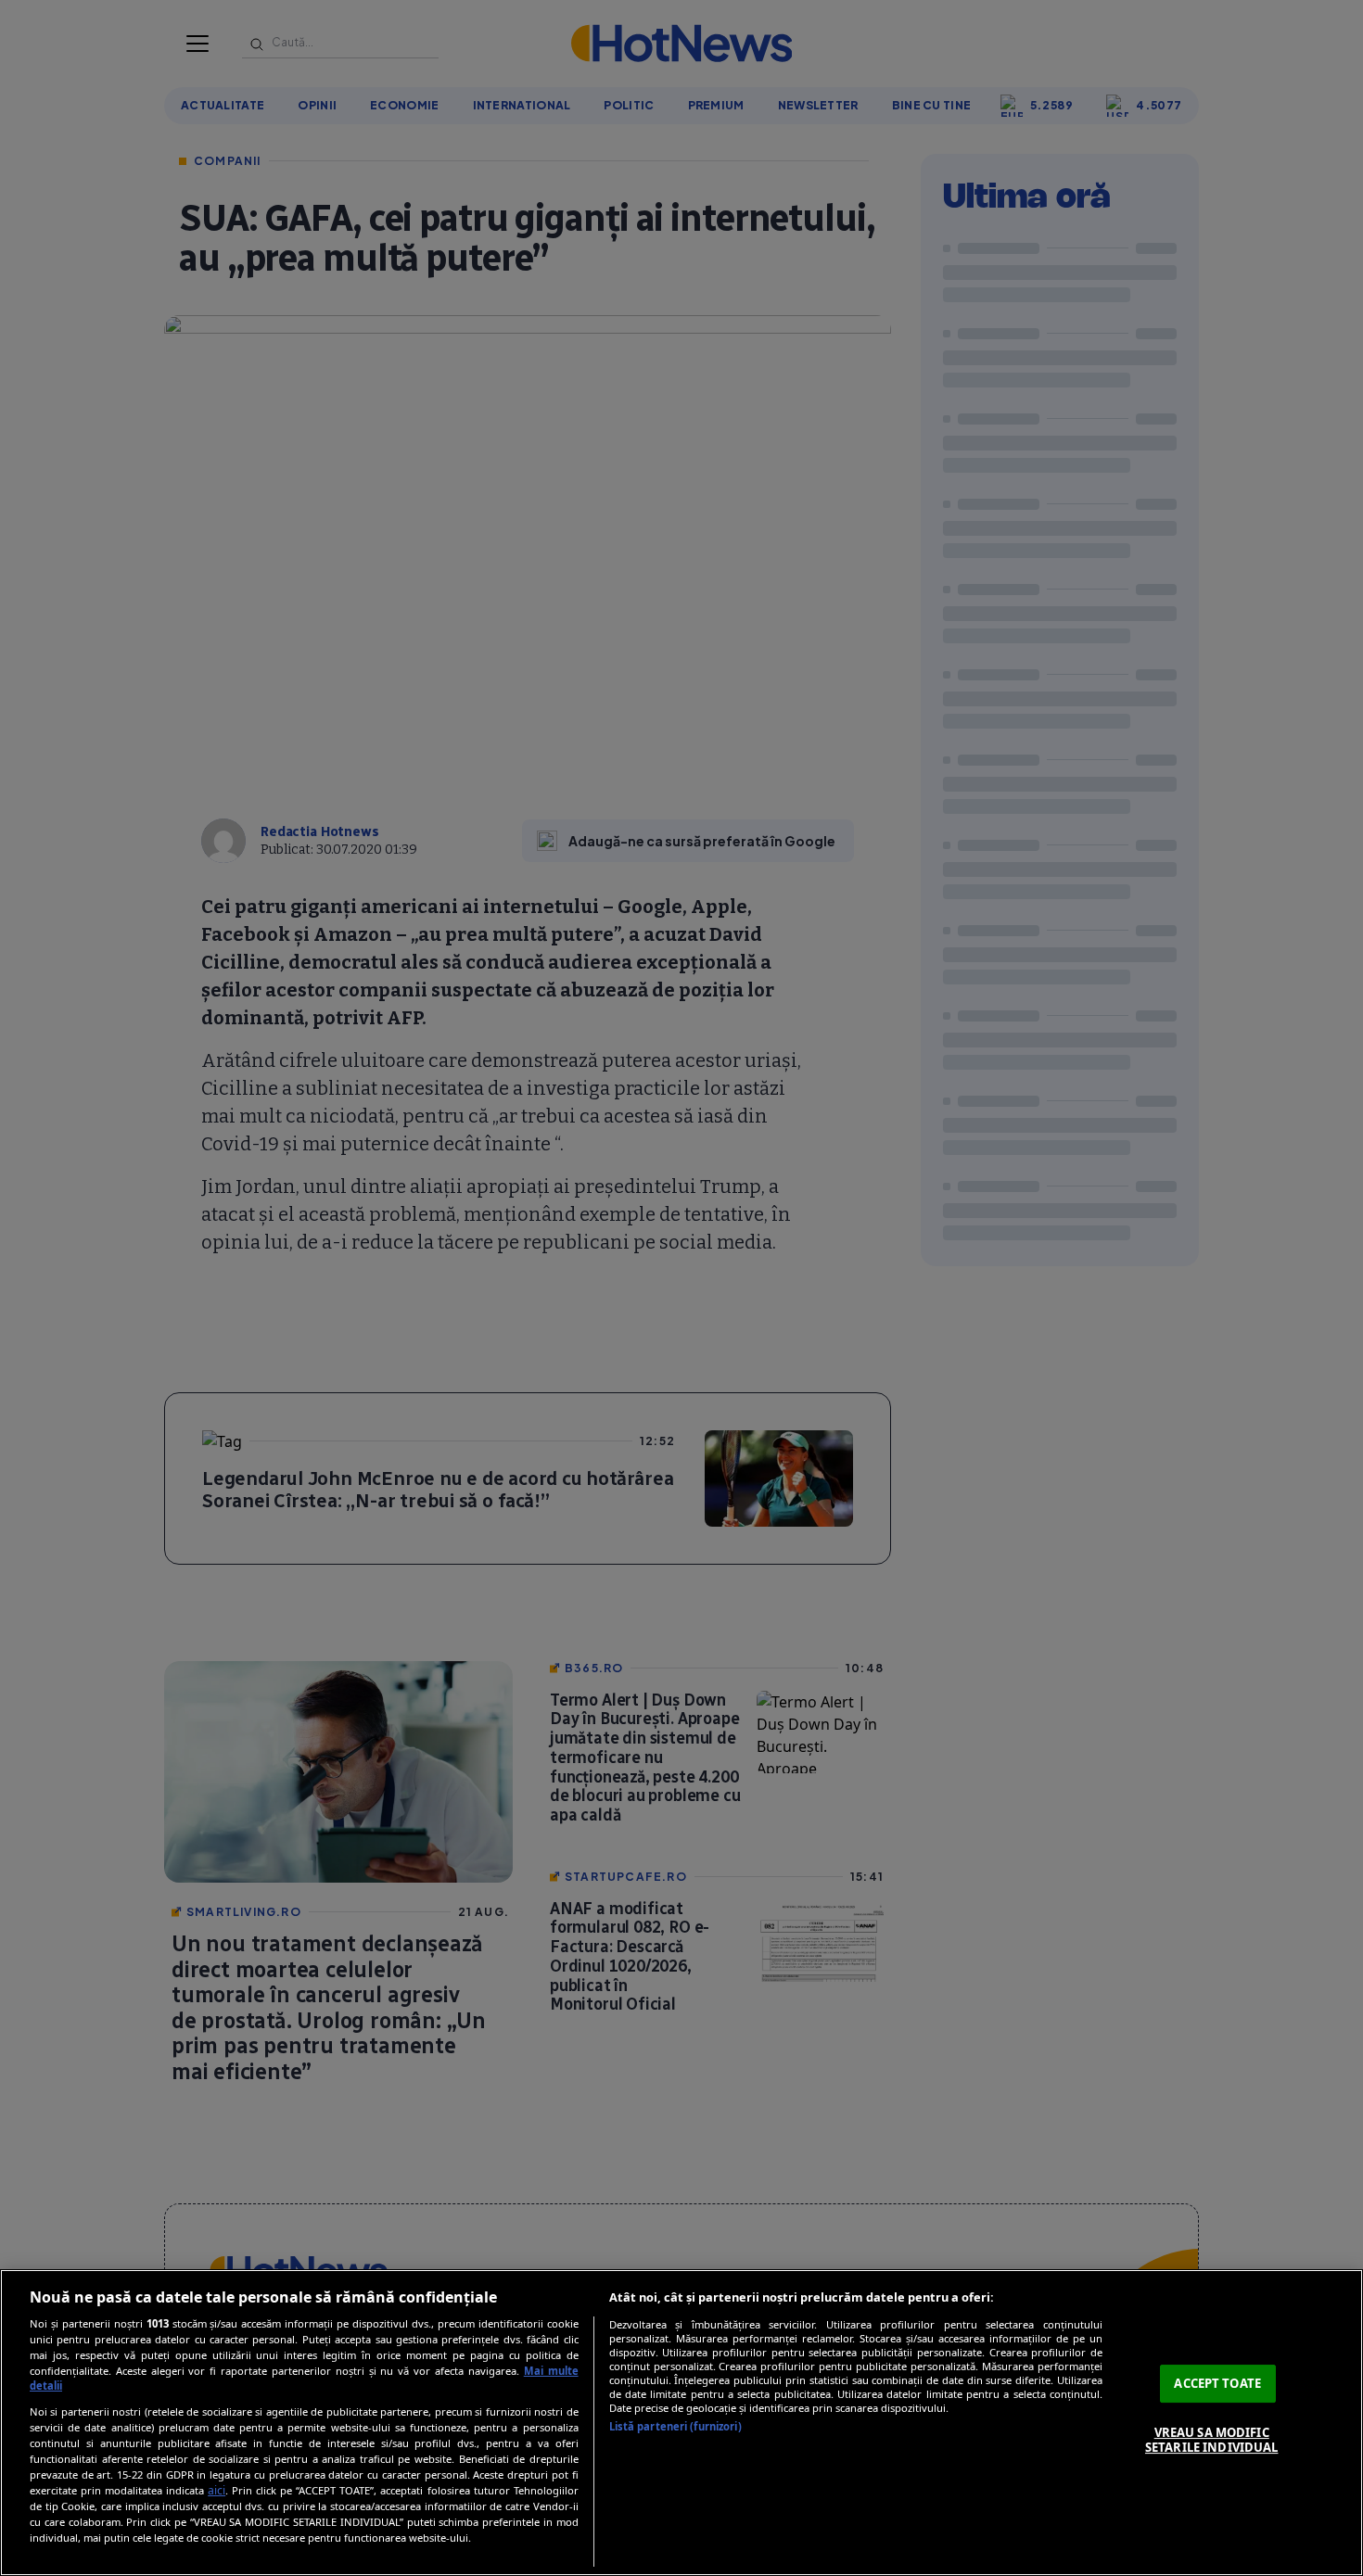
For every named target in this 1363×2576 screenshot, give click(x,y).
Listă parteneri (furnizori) (675, 2426)
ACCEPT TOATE (1217, 2383)
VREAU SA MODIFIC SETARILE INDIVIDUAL (1211, 2440)
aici (217, 2490)
